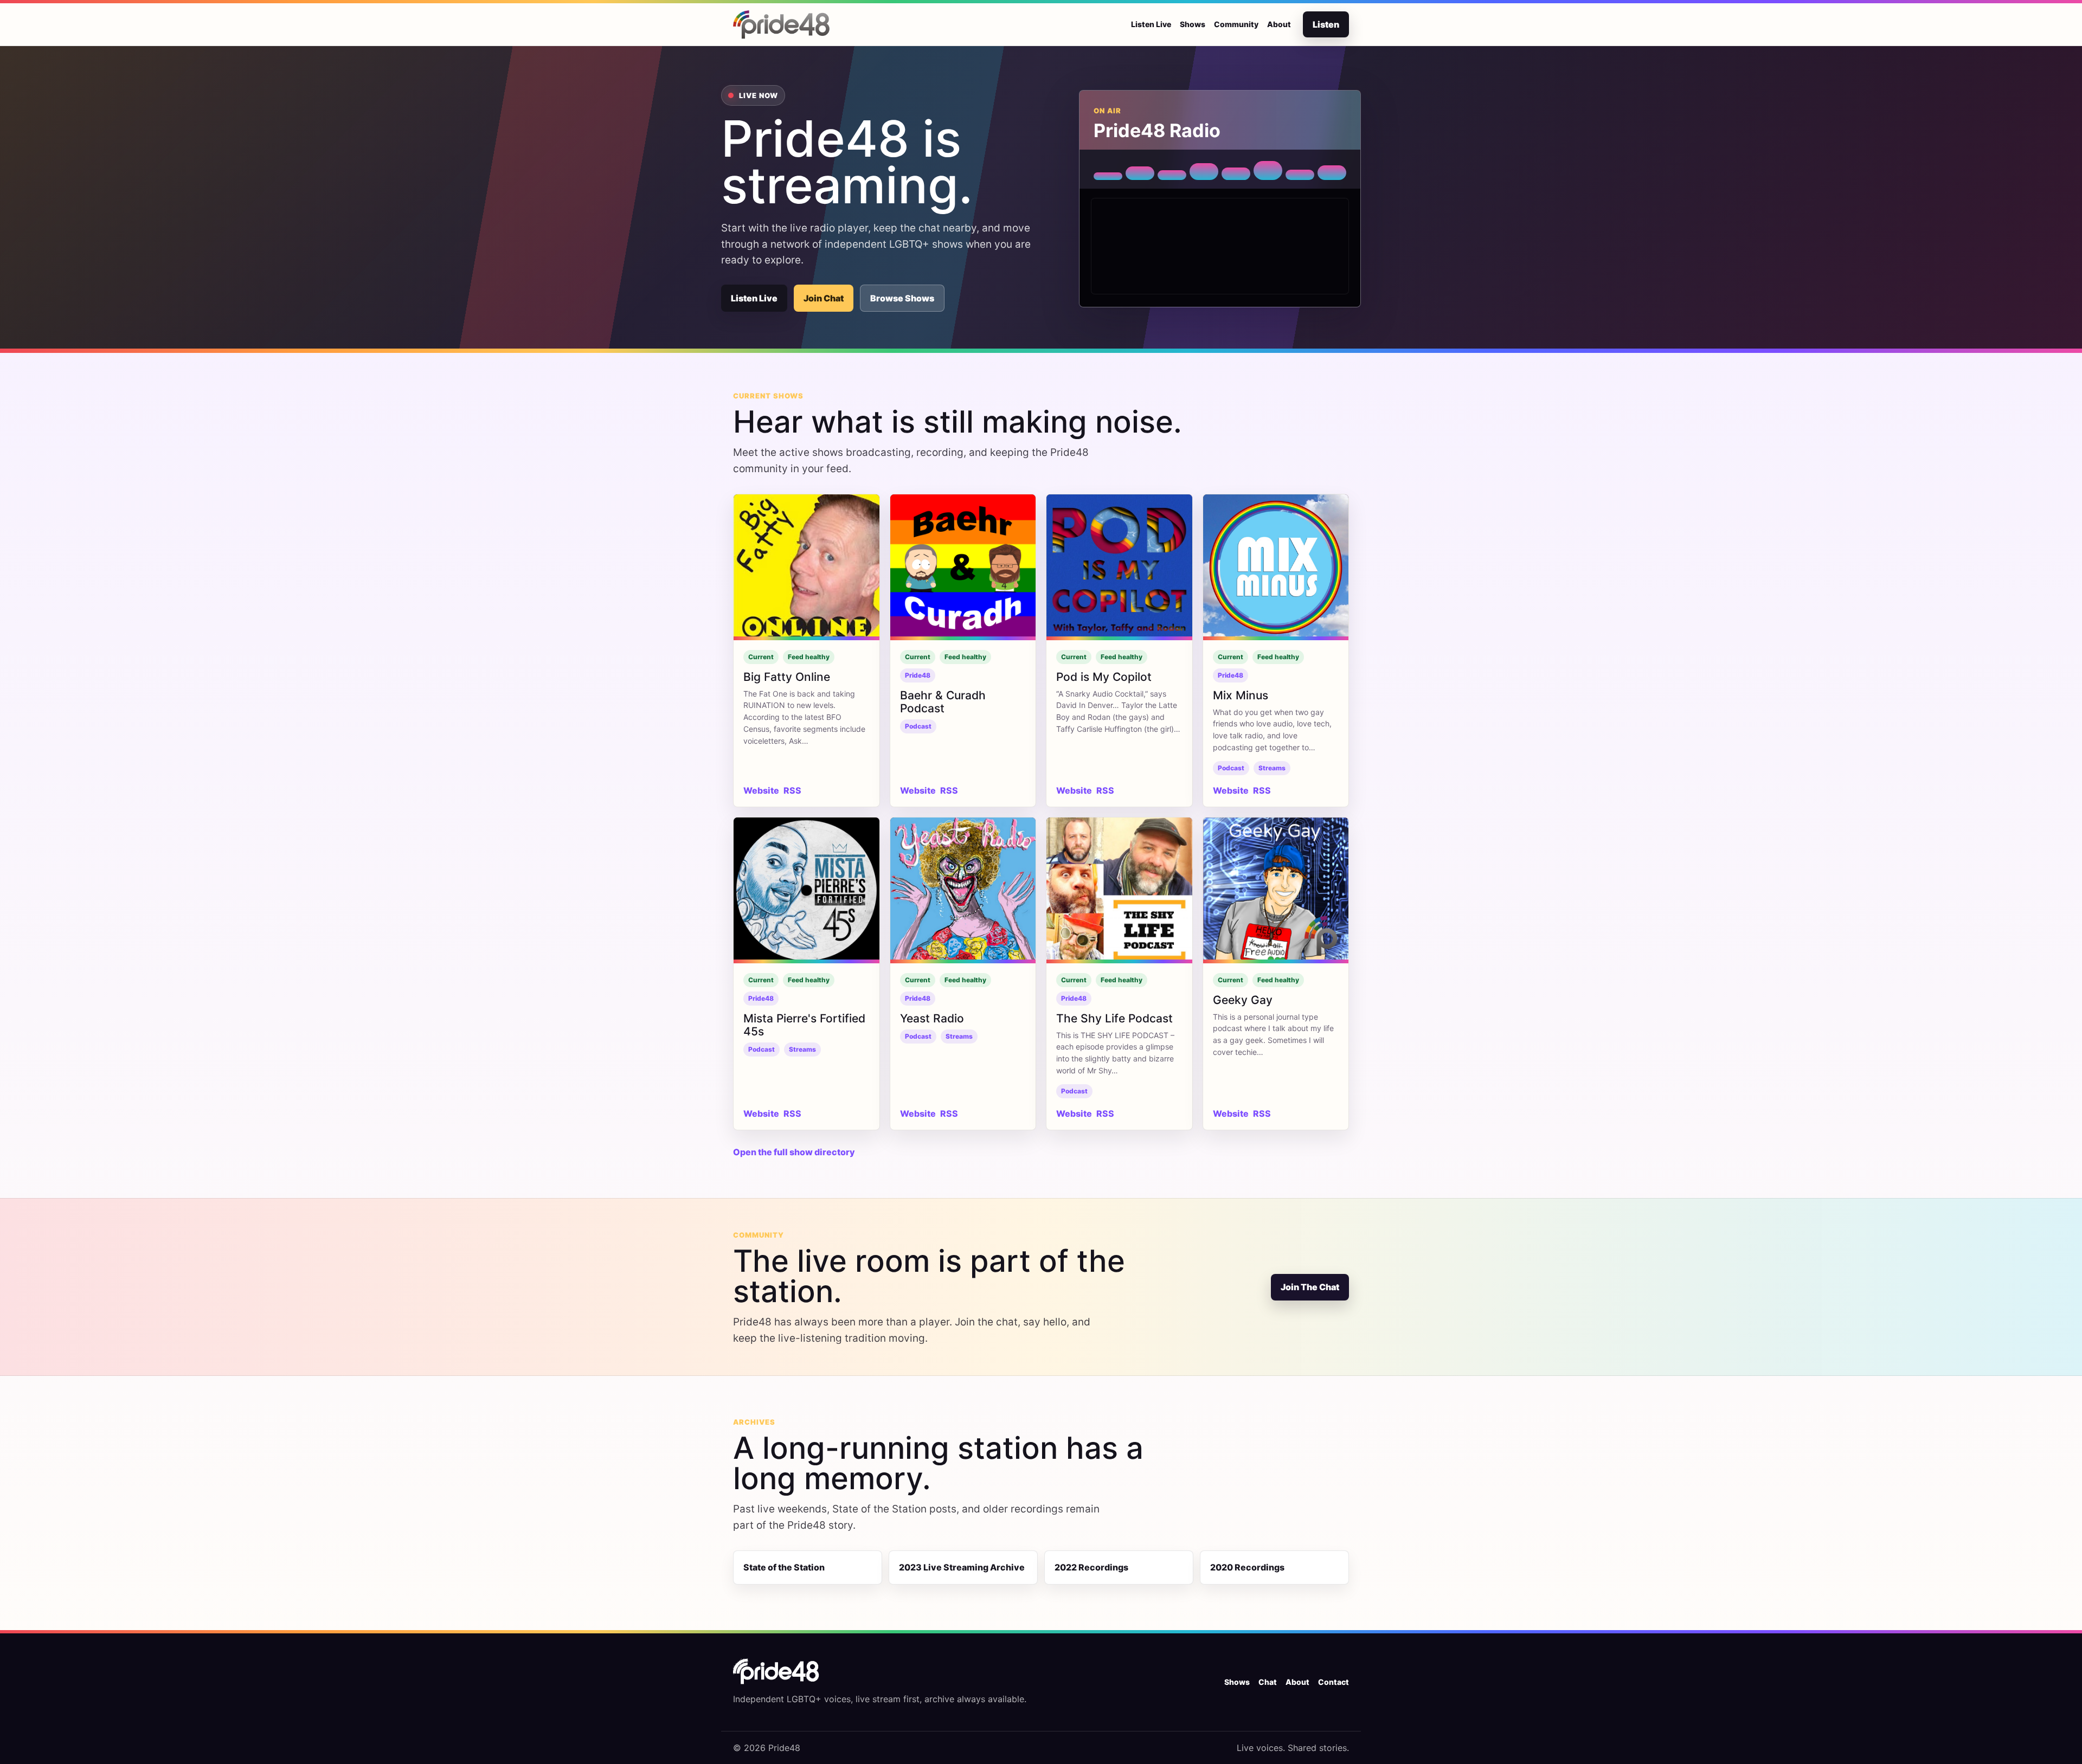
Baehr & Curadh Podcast (943, 702)
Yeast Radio (932, 1018)
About (1279, 24)
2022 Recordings (1091, 1567)
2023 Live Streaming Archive (962, 1567)
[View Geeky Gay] (1276, 890)
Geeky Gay (1243, 1000)
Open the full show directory (794, 1152)
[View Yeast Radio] (963, 890)
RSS (792, 790)
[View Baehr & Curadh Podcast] (963, 567)
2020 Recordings (1247, 1567)
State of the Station (784, 1567)
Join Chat (824, 298)
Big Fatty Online (787, 677)
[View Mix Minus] (1276, 567)
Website (761, 790)
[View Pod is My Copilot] (1119, 567)
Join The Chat (1310, 1287)
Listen (1326, 24)
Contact (1334, 1682)
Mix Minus (1241, 695)
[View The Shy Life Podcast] (1119, 890)
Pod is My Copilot (1104, 677)
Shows (1193, 24)
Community (1236, 24)
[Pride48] (776, 1671)
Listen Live (1151, 24)
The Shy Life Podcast (1114, 1018)
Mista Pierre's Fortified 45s (804, 1025)
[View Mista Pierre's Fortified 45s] (807, 890)
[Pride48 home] (782, 24)
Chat (1268, 1682)
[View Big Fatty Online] (807, 567)
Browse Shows (902, 298)
